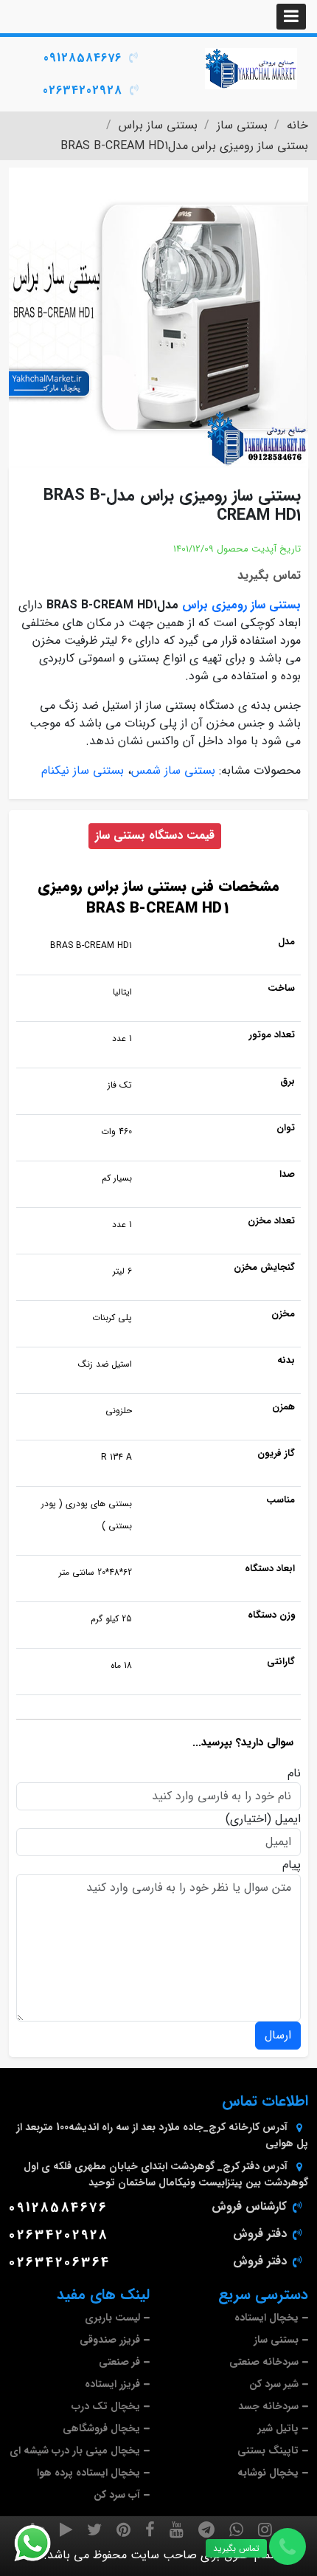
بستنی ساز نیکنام (83, 770)
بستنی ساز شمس (173, 770)
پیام (292, 1865)
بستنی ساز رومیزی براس (241, 605)
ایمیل (288, 1819)
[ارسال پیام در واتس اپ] (41, 2544)
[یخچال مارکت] (251, 69)
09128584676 (83, 58)
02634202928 (83, 90)
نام (294, 1773)
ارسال (278, 2035)
